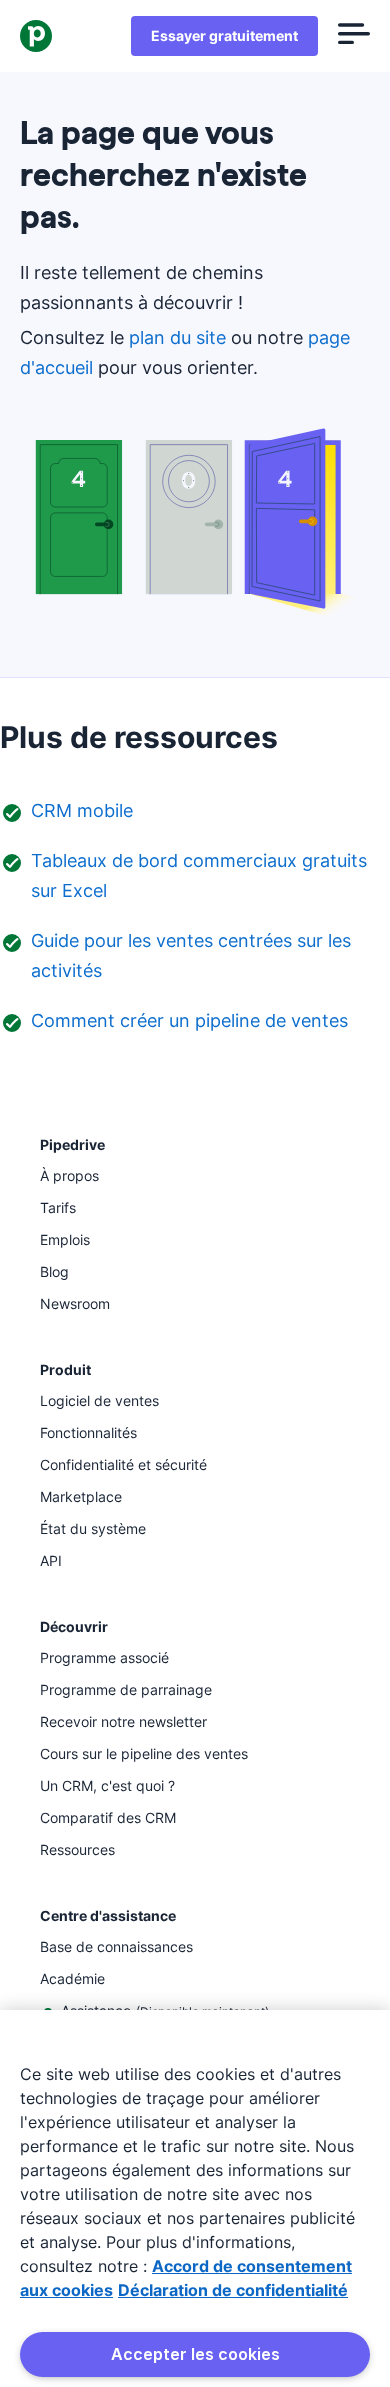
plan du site (177, 337)
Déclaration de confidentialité (233, 2290)
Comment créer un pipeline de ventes (189, 1020)
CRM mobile (82, 810)
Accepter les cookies (195, 2354)
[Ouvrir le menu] (354, 36)
